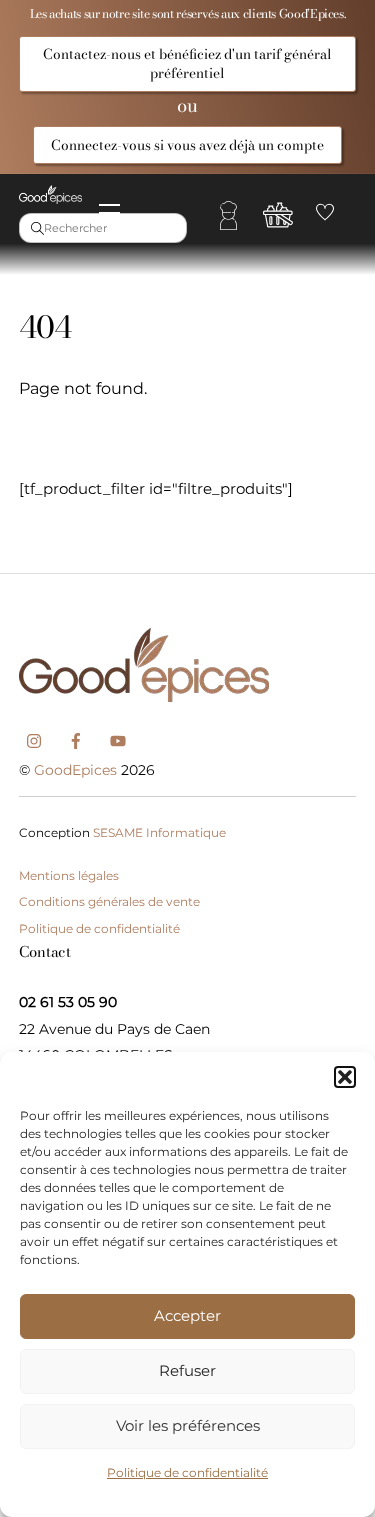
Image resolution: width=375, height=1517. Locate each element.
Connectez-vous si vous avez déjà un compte (187, 145)
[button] (345, 1077)
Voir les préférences (188, 1425)
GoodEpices (75, 770)
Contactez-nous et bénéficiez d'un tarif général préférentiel (187, 63)
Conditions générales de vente (109, 901)
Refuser (187, 1370)
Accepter (187, 1315)
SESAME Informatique (159, 832)
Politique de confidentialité (187, 1472)
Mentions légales (69, 875)
